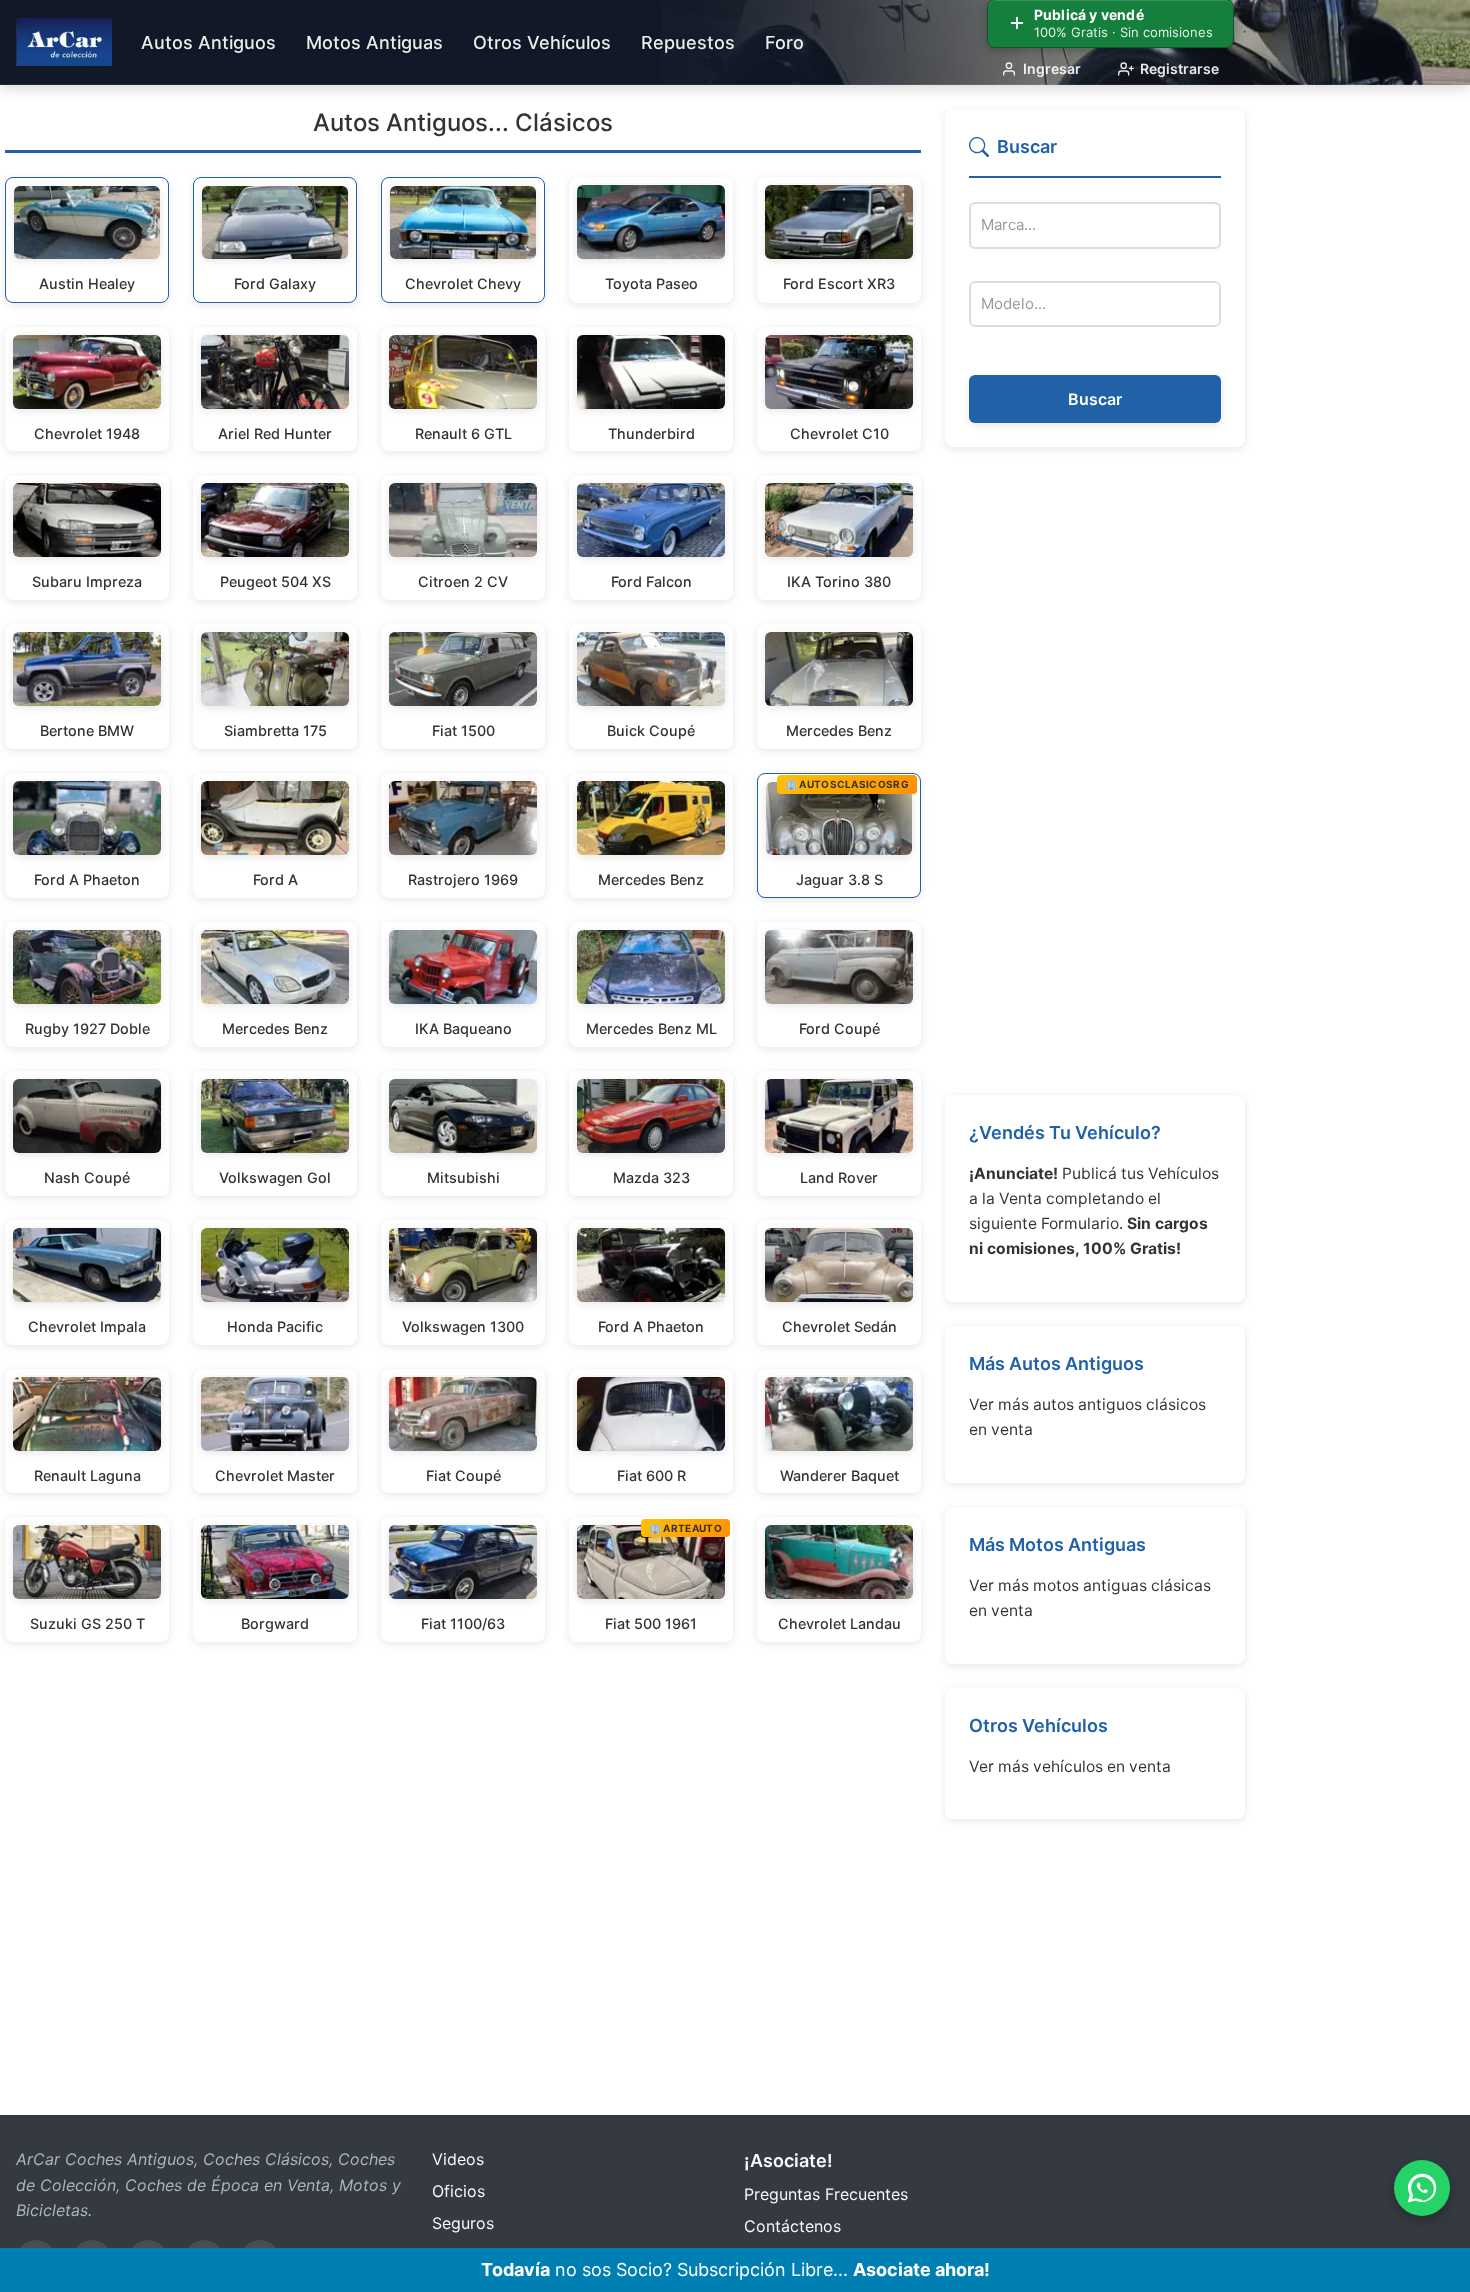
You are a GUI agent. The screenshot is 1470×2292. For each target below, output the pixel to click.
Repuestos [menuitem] (688, 42)
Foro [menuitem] (784, 42)
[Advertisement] (1095, 771)
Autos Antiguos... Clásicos (463, 122)
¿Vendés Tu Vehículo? (1065, 1132)
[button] (1095, 155)
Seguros (463, 2223)
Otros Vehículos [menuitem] (542, 42)
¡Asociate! (788, 2160)
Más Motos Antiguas (1057, 1544)
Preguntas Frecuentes (826, 2194)
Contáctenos (792, 2226)
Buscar (1095, 399)
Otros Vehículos (1038, 1725)
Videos (458, 2159)
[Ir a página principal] (64, 42)
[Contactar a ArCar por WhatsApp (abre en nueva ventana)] (1422, 2188)
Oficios (458, 2191)
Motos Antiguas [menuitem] (374, 42)
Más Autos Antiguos (1056, 1363)
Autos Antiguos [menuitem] (208, 42)
